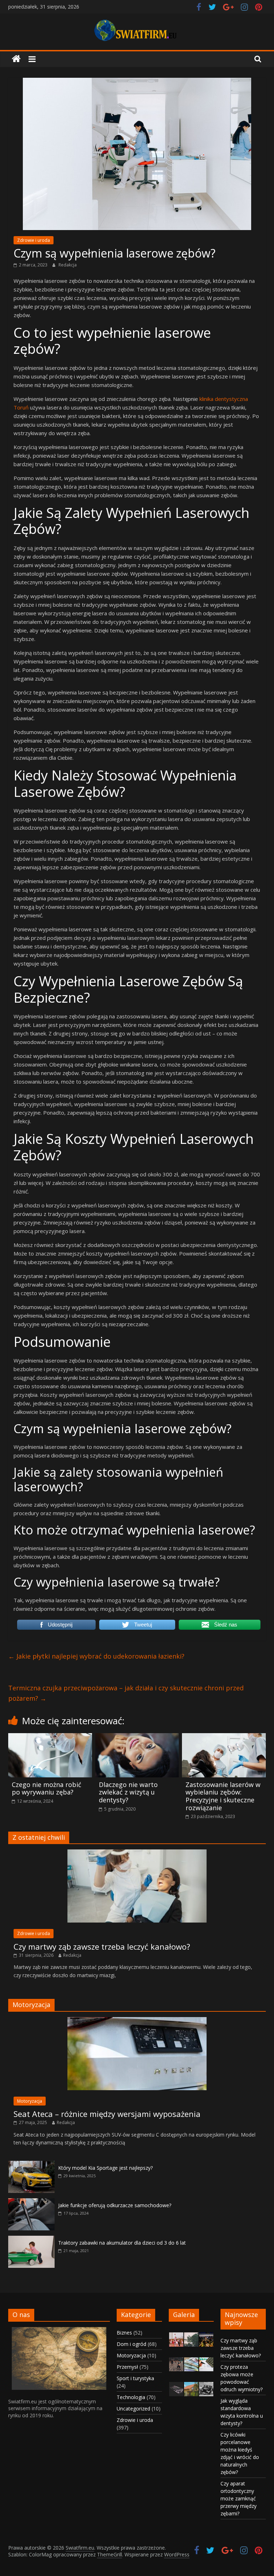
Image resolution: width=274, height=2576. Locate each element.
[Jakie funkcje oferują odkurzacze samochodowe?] (31, 2202)
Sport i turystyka (135, 2378)
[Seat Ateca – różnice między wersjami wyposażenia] (137, 2021)
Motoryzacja (30, 2101)
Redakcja (68, 265)
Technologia (131, 2397)
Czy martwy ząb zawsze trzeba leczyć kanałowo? (102, 1946)
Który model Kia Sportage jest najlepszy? (105, 2168)
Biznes (124, 2333)
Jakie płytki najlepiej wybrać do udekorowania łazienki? (96, 1656)
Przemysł (127, 2367)
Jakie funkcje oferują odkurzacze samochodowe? (115, 2205)
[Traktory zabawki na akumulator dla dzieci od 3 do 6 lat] (31, 2239)
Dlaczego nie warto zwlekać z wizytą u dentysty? (128, 1792)
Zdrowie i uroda (34, 240)
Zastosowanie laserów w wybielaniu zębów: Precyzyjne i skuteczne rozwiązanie (223, 1796)
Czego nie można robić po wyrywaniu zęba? (47, 1788)
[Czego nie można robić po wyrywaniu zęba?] (50, 1737)
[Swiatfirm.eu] (16, 59)
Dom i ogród (131, 2344)
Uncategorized (133, 2409)
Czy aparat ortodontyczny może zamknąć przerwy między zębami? (239, 2498)
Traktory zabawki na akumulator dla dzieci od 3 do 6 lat (122, 2243)
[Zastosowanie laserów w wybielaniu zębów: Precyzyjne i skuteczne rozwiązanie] (224, 1737)
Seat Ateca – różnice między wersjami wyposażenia (107, 2114)
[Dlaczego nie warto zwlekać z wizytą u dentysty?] (137, 1737)
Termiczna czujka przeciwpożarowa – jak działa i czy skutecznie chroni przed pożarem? (126, 1693)
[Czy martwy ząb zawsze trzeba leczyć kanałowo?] (137, 1853)
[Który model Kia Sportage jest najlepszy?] (31, 2165)
